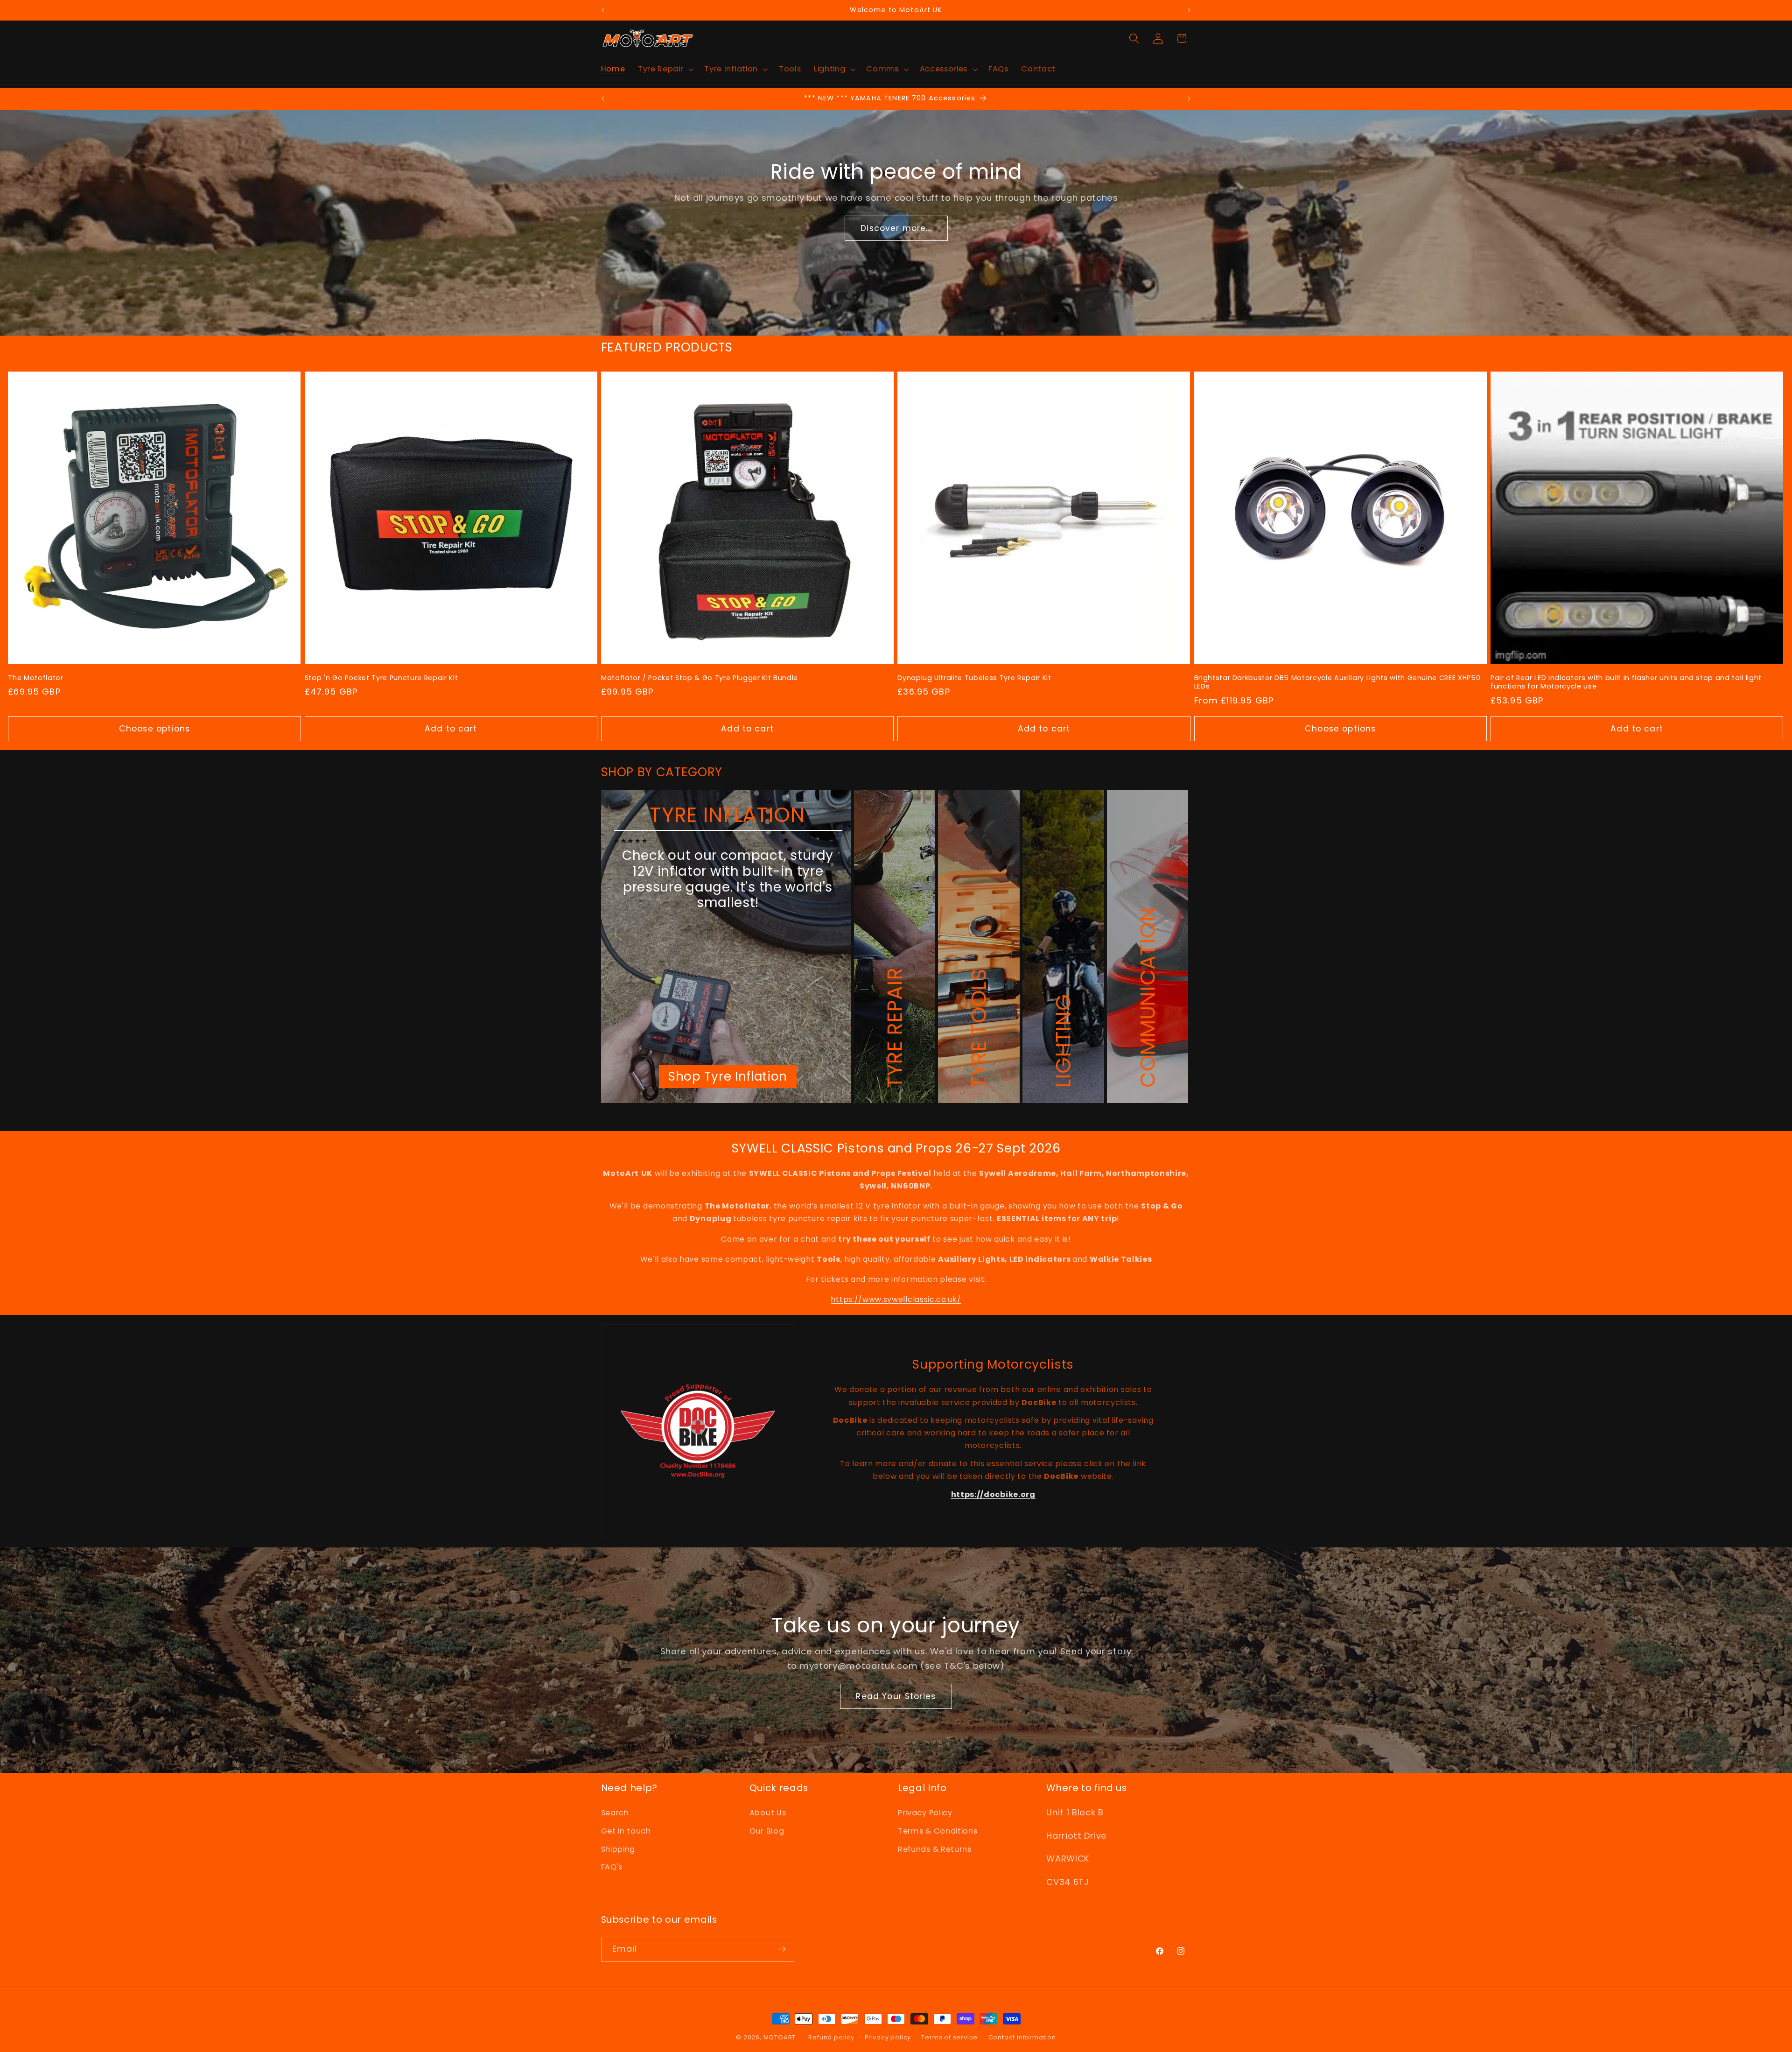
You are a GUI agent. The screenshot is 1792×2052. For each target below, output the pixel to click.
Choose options (154, 728)
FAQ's (612, 1867)
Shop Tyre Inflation (728, 1076)
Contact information (1022, 2037)
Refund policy (831, 2037)
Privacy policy (888, 2037)
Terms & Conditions (938, 1831)
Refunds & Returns (935, 1849)
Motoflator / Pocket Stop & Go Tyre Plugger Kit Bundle (700, 678)
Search (615, 1813)
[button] (665, 70)
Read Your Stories (896, 1696)
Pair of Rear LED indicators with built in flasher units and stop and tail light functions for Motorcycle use (1626, 682)
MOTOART (780, 2037)
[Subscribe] (782, 1949)
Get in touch (626, 1831)
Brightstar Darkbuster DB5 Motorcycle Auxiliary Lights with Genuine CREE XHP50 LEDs (1337, 682)
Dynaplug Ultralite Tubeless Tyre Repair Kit (974, 678)
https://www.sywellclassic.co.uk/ (896, 1299)
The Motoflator (35, 678)
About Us (768, 1813)
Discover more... (896, 228)
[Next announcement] (1189, 10)
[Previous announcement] (603, 10)
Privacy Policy (925, 1813)
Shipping (618, 1849)
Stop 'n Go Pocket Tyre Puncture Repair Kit (381, 678)
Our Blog (767, 1831)
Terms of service (949, 2037)
